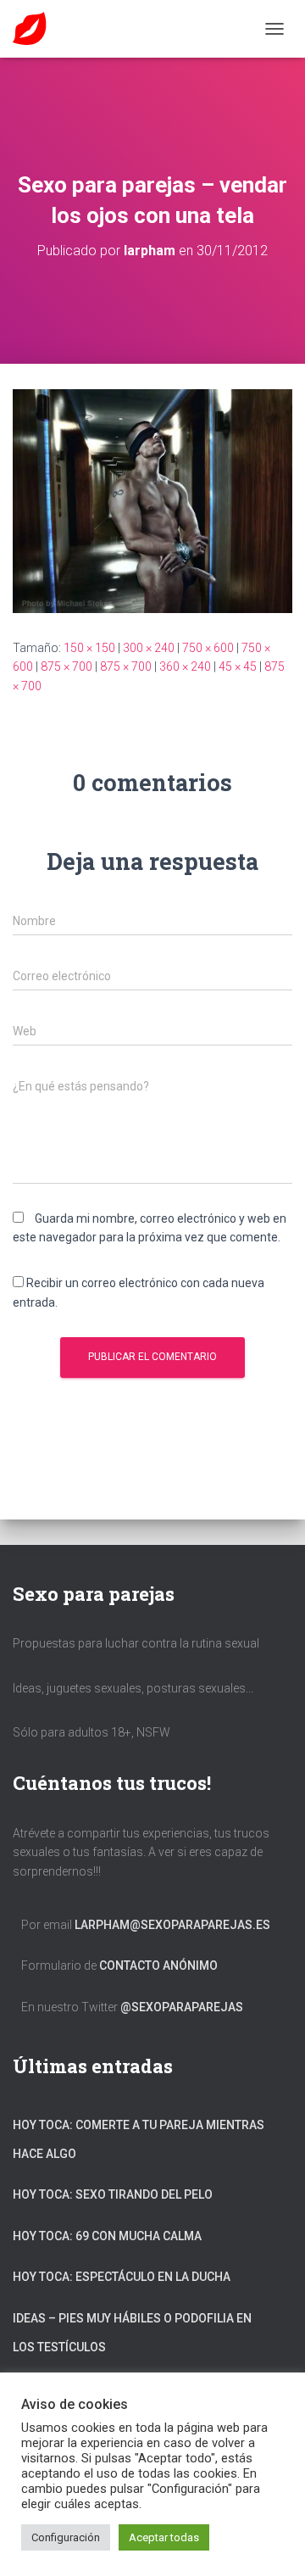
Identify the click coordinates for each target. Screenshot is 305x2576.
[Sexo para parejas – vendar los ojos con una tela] (152, 499)
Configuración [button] (66, 2537)
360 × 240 (185, 666)
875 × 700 (67, 666)
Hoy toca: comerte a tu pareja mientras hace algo (139, 2139)
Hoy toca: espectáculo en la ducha (122, 2277)
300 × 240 (149, 648)
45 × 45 (238, 666)
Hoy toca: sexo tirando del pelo (113, 2194)
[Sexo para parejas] (36, 29)
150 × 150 (89, 648)
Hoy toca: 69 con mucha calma (107, 2236)
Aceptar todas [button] (164, 2537)
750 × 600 (208, 648)
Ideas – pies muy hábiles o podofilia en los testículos (132, 2333)
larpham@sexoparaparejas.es (172, 1925)
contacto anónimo (158, 1965)
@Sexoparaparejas (182, 2007)
